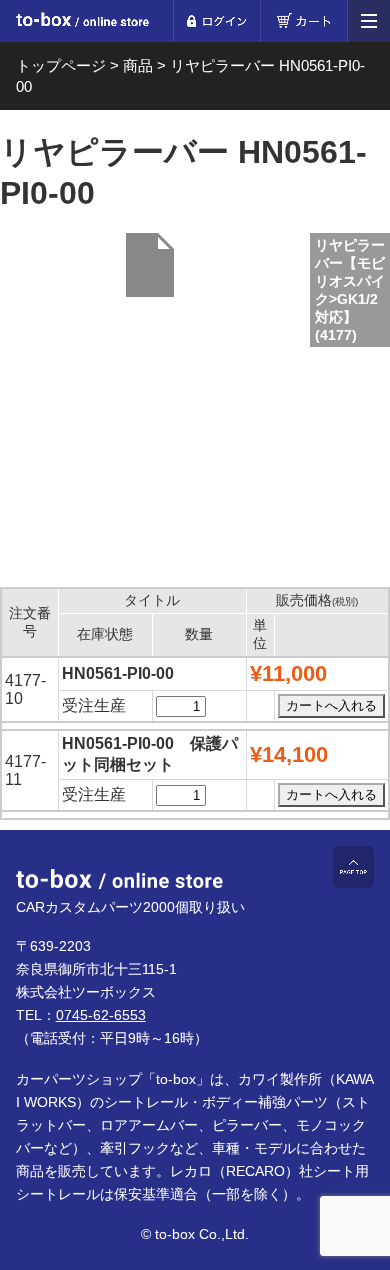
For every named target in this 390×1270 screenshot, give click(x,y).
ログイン (216, 21)
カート (303, 21)
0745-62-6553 (101, 1015)
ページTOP (354, 867)
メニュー (369, 21)
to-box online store (82, 22)
